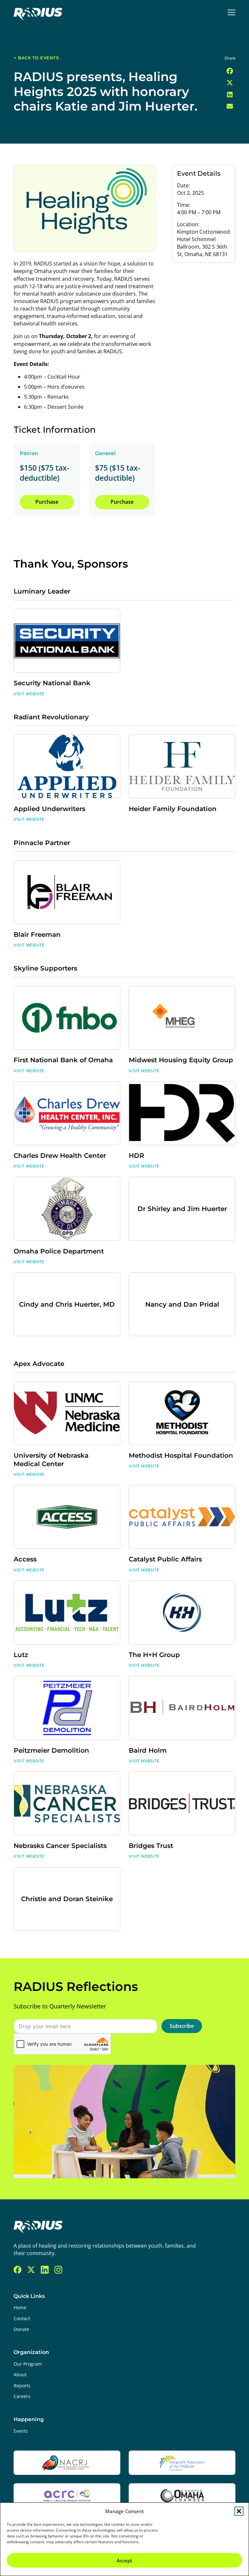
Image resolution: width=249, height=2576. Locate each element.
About (20, 2375)
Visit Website (29, 694)
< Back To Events (36, 58)
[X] (230, 83)
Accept (124, 2560)
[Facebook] (230, 71)
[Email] (230, 107)
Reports (22, 2386)
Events (21, 2431)
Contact (22, 2319)
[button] (239, 2511)
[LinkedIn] (230, 95)
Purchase (47, 502)
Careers (22, 2396)
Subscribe (182, 2026)
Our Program (28, 2364)
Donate (21, 2329)
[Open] (232, 12)
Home (20, 2308)
